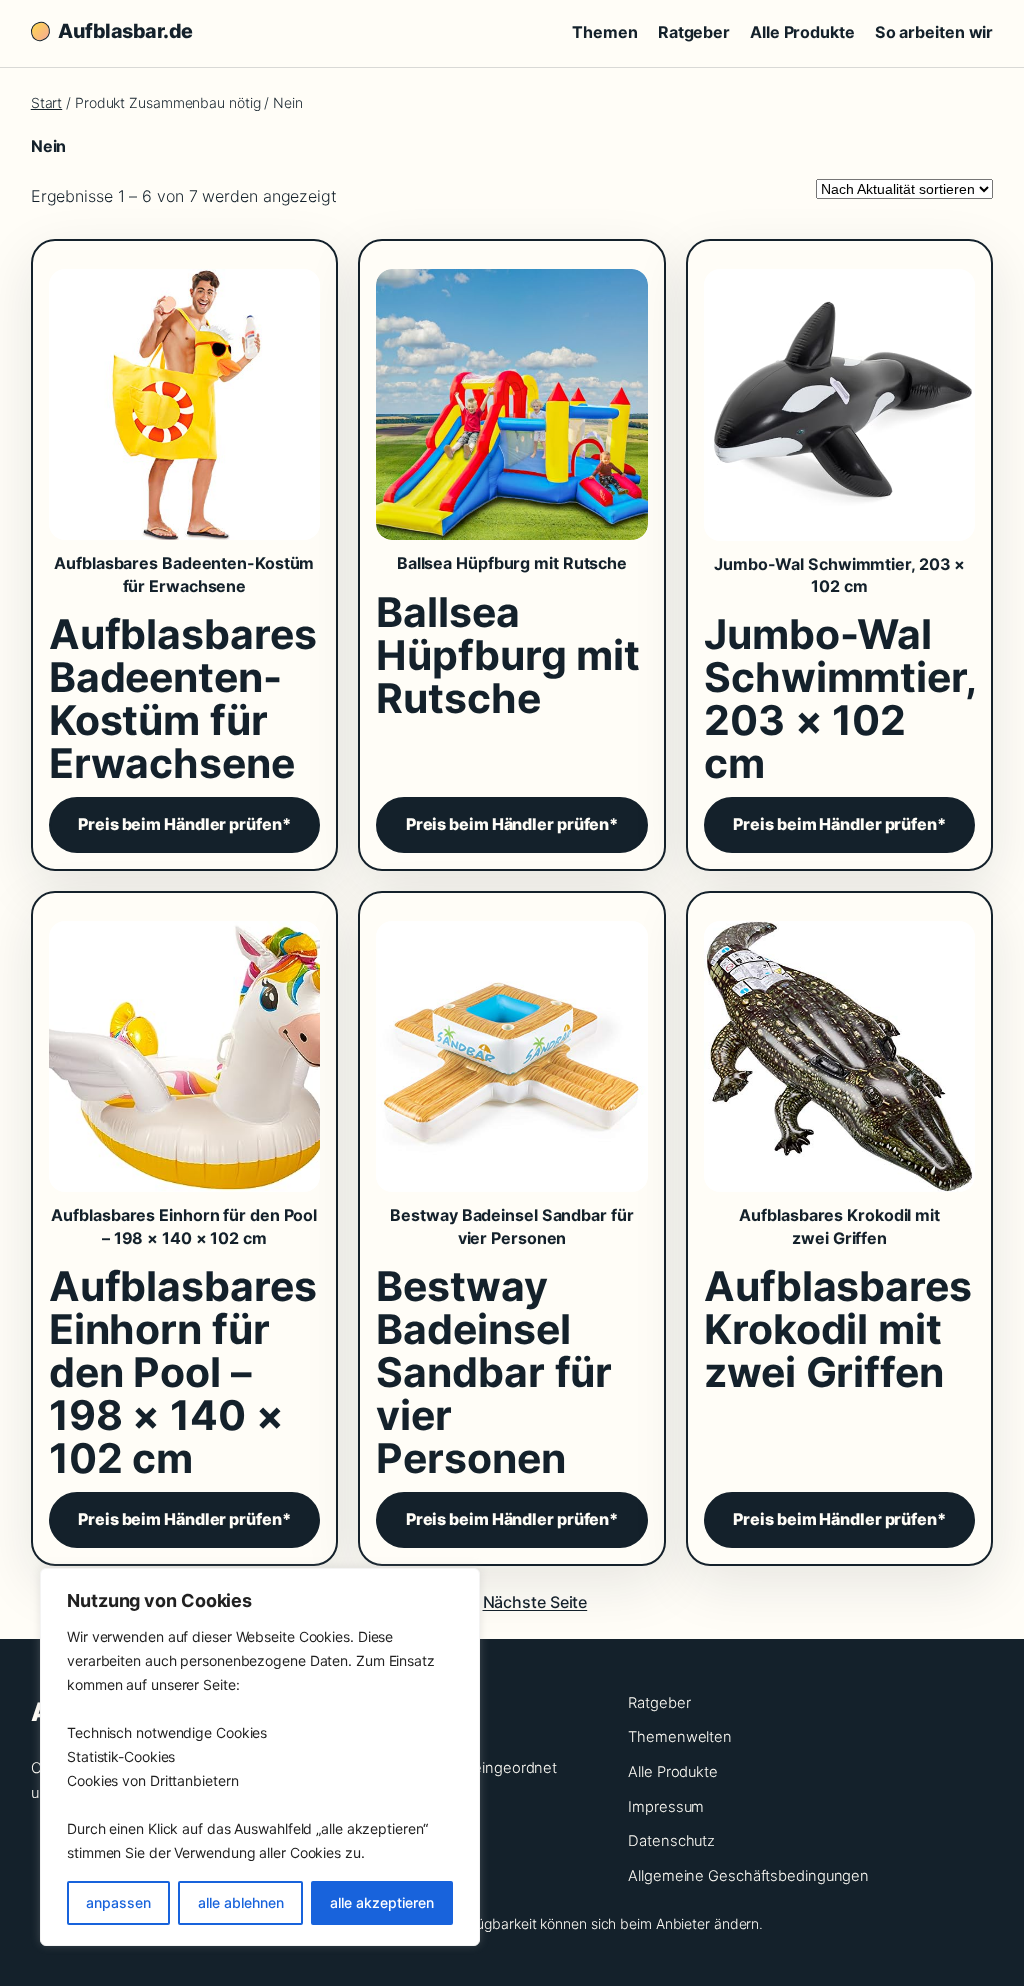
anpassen (118, 1902)
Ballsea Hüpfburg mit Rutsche (512, 563)
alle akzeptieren (382, 1902)
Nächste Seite (535, 1602)
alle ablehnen (241, 1902)
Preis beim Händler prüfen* (184, 824)
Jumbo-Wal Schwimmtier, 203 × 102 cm (839, 575)
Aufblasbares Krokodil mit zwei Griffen (839, 1226)
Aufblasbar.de (125, 31)
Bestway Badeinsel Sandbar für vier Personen (511, 1226)
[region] (260, 1757)
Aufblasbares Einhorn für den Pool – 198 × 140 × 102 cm (184, 1226)
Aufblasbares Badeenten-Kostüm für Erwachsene (184, 574)
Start (47, 102)
